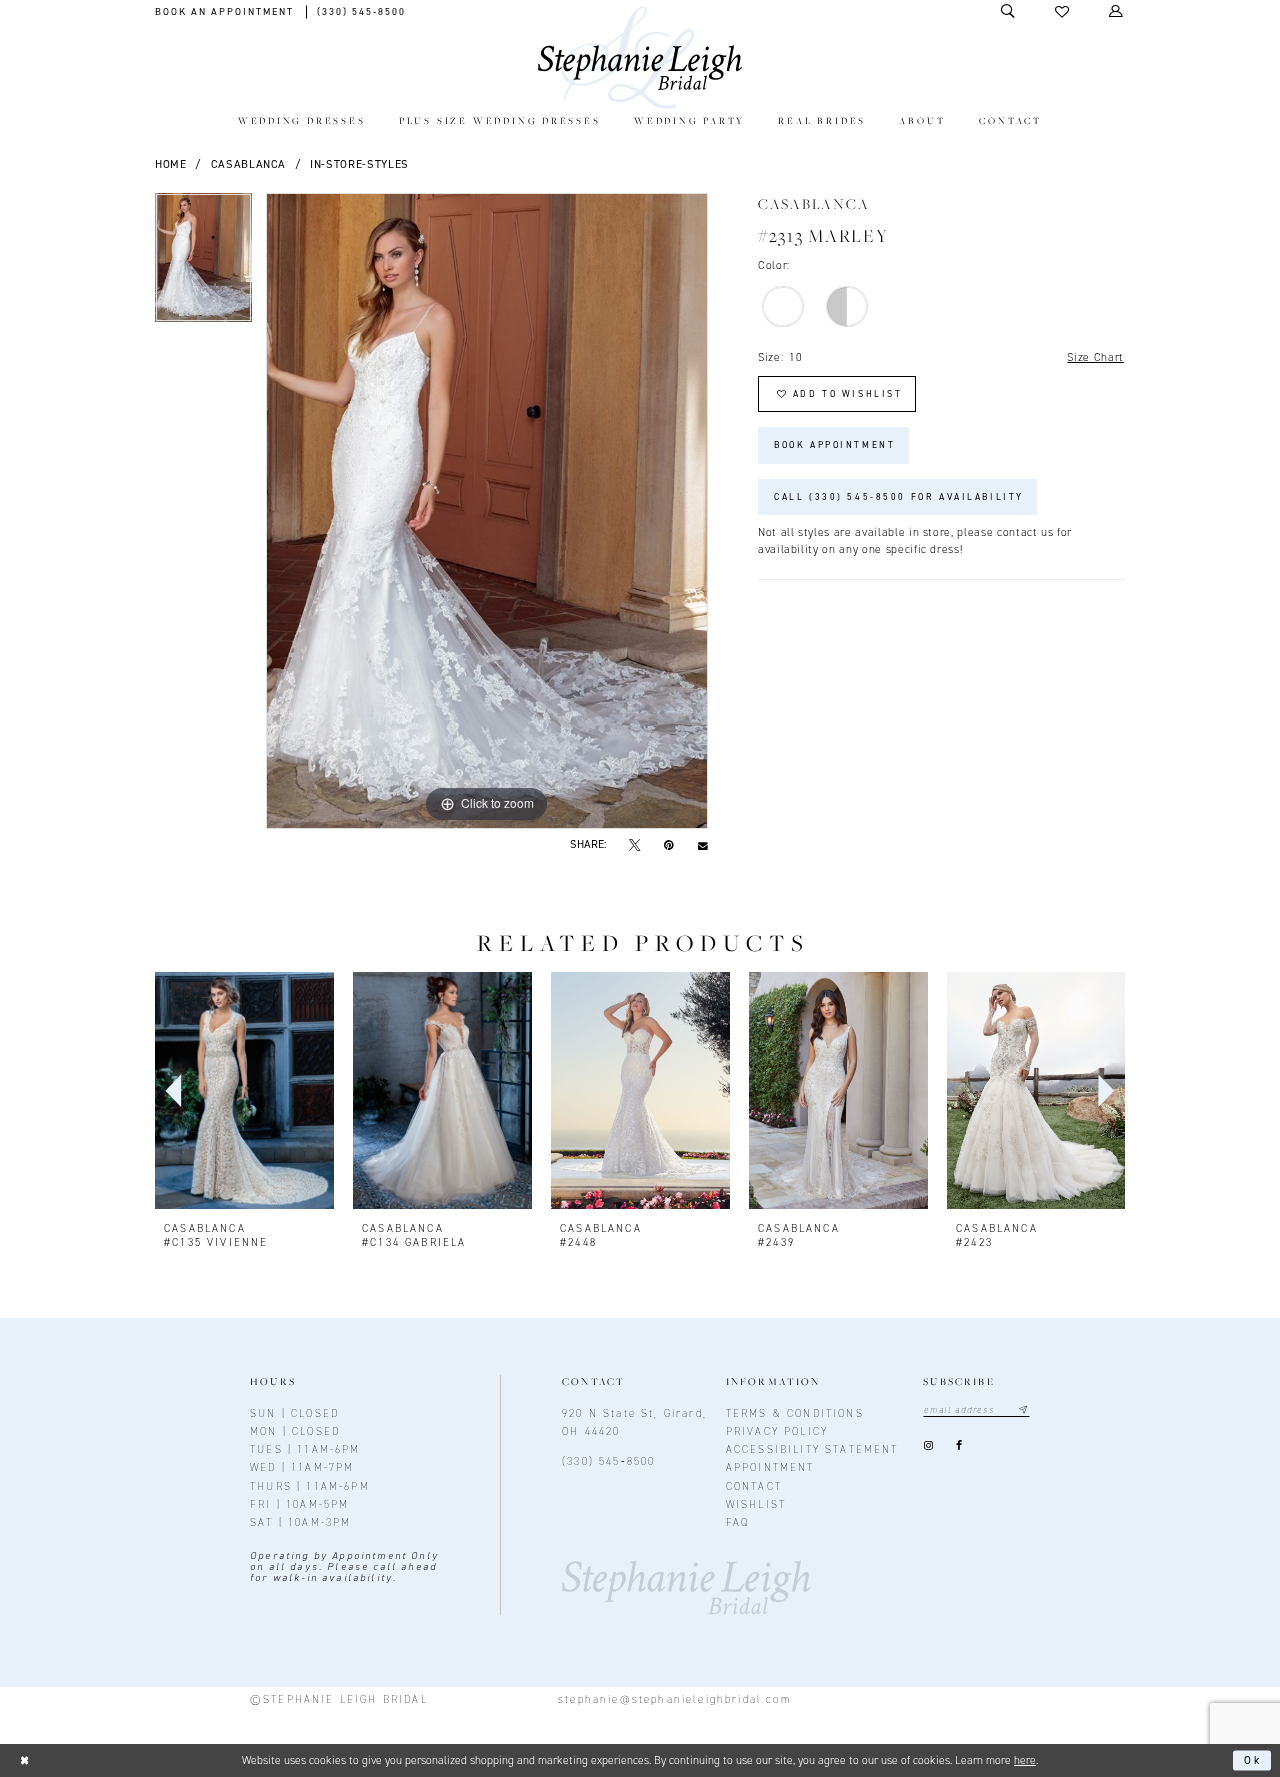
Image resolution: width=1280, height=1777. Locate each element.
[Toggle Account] (1117, 11)
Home (171, 164)
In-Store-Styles (359, 164)
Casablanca (249, 164)
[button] (1063, 12)
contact (754, 1486)
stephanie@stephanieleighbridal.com (674, 1699)
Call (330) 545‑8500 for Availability (899, 497)
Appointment (770, 1467)
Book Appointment (834, 445)
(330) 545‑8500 (608, 1461)
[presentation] (244, 1091)
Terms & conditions (795, 1413)
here (1025, 1760)
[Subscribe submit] (1023, 1410)
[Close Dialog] (24, 1760)
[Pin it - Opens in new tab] (668, 845)
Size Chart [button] (1095, 357)
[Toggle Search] (1009, 11)
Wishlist (756, 1504)
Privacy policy (777, 1431)
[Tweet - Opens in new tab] (635, 845)
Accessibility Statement (812, 1449)
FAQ (738, 1522)
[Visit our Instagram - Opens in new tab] (928, 1446)
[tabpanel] (203, 264)
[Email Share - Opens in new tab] (702, 845)
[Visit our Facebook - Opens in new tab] (959, 1446)
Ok (1253, 1760)
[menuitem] (301, 122)
